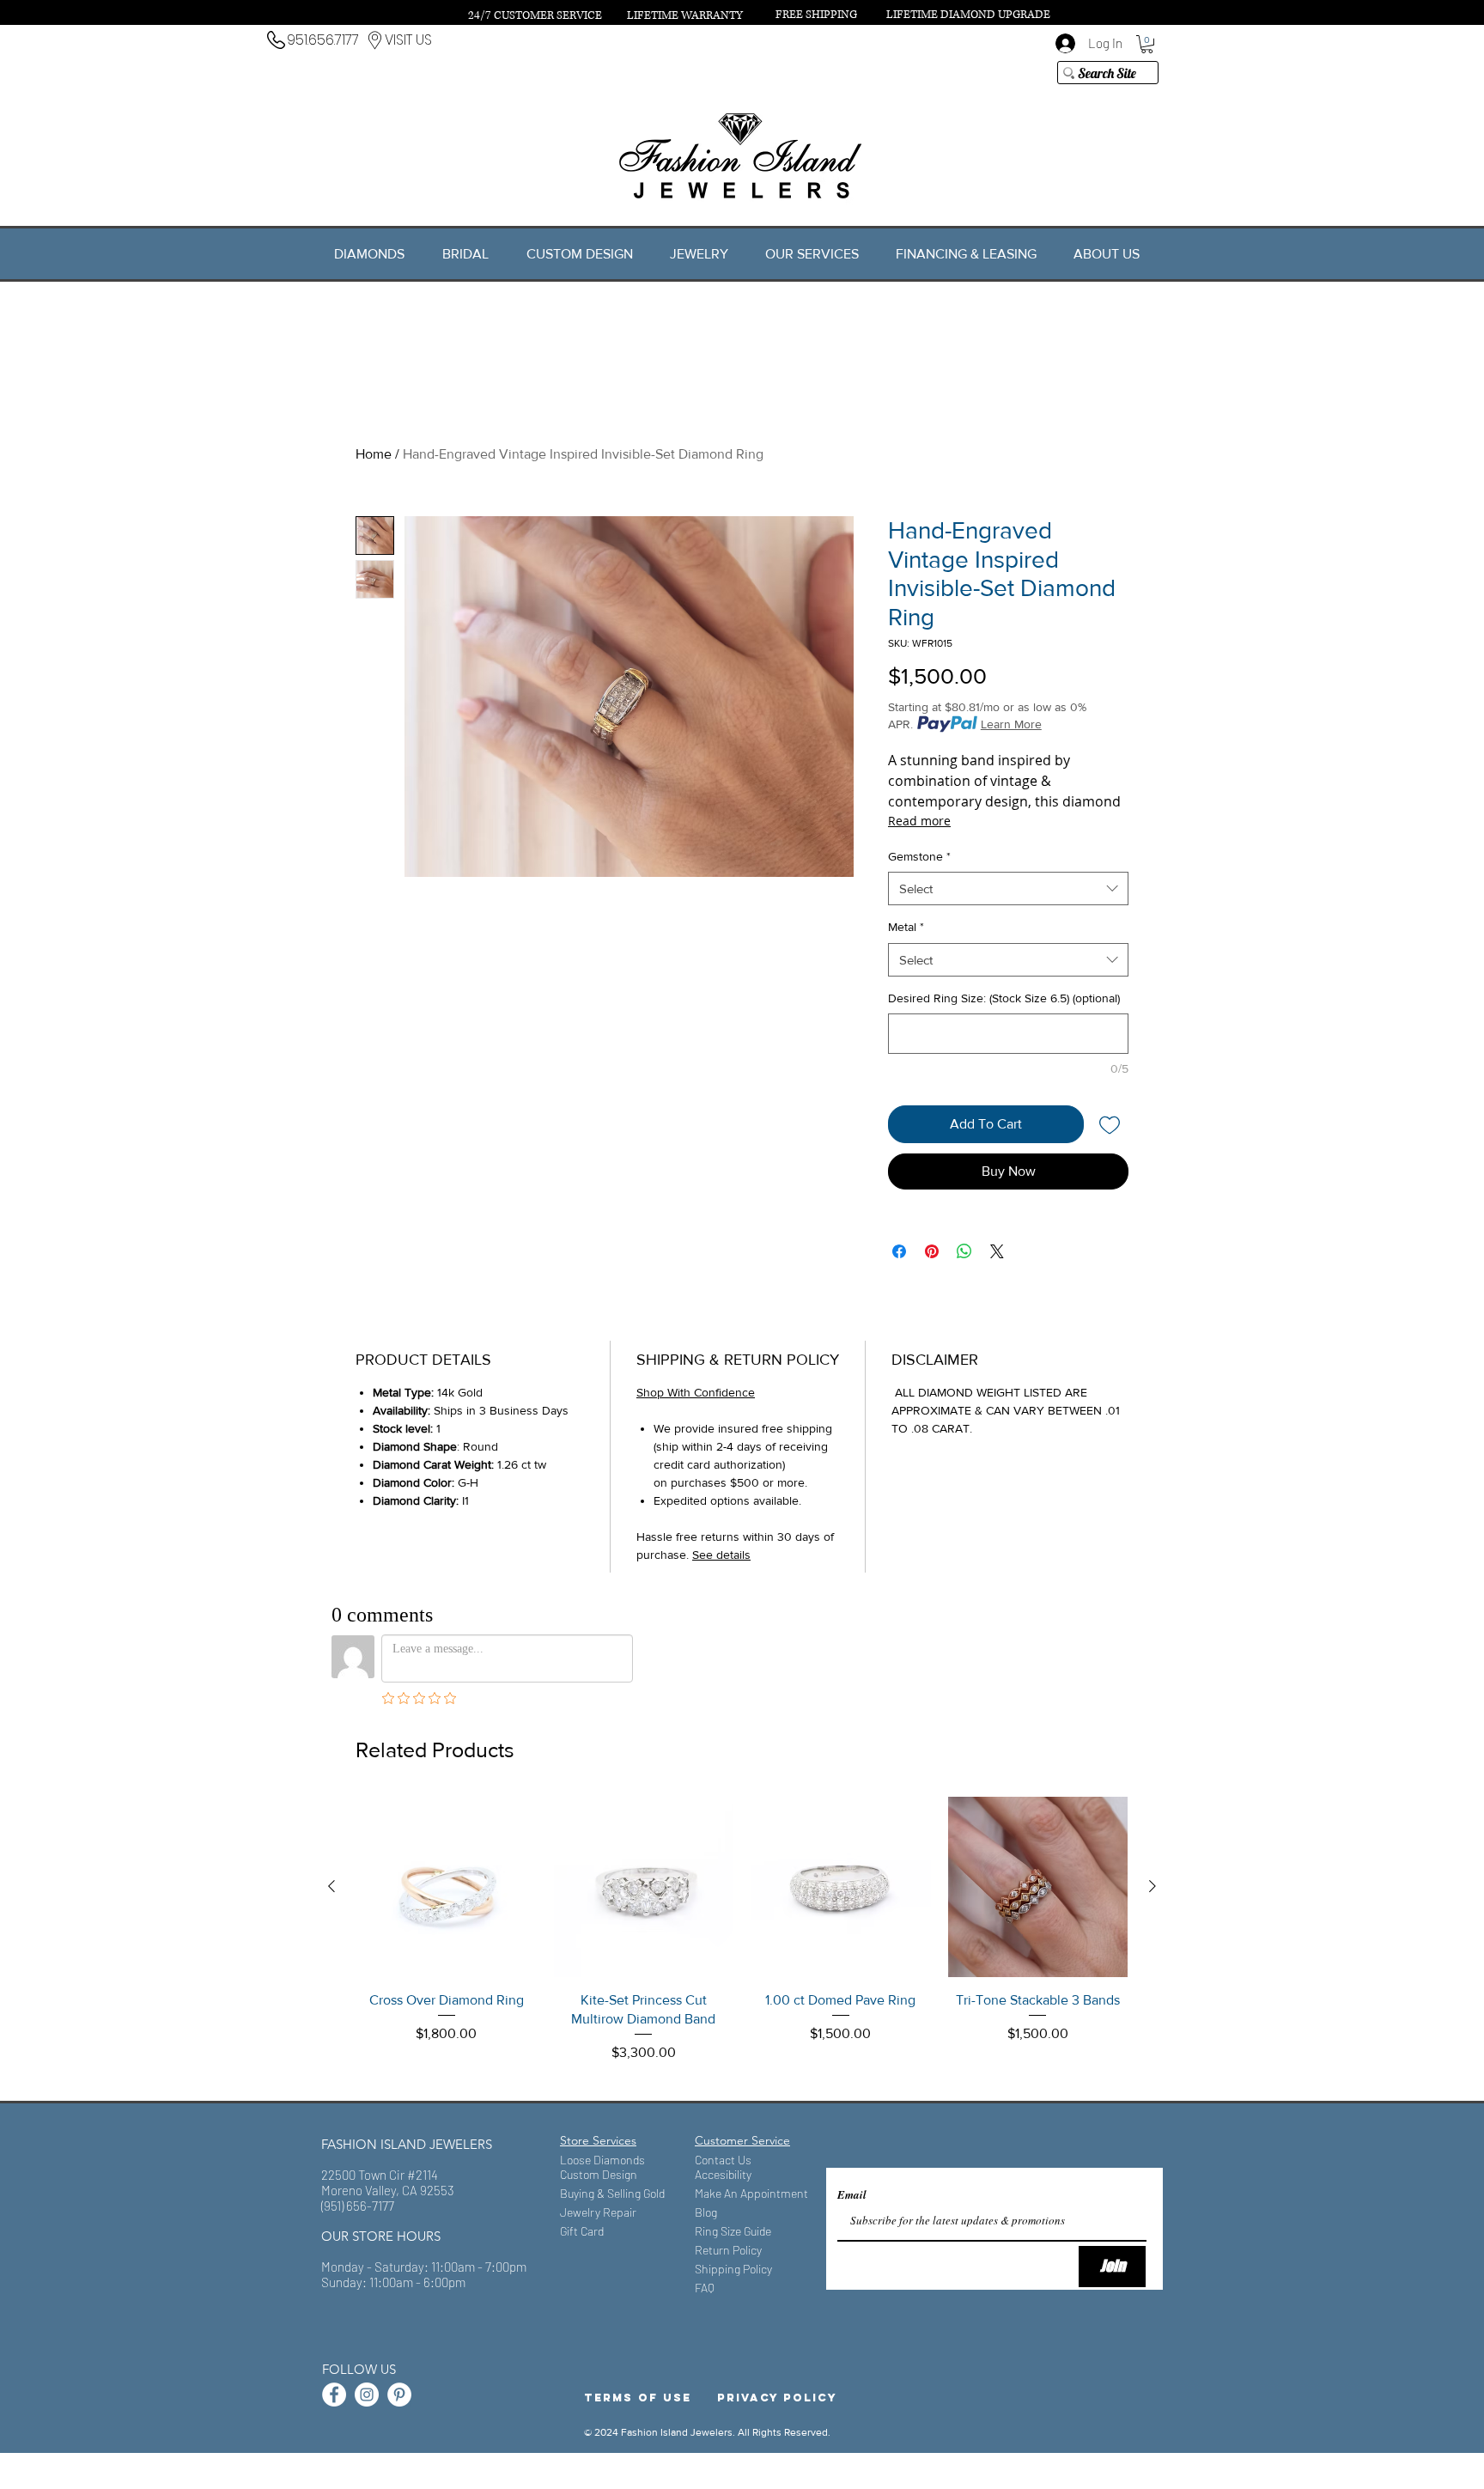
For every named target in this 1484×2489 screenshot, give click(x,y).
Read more (919, 821)
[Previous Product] (331, 1886)
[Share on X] (997, 1251)
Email (852, 2195)
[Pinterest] (399, 2395)
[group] (742, 1940)
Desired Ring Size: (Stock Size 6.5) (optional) (1004, 998)
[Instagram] (367, 2395)
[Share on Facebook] (899, 1251)
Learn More (1011, 724)
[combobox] (1008, 888)
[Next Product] (1153, 1886)
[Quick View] (447, 1887)
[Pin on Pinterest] (932, 1251)
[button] (1147, 44)
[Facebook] (334, 2395)
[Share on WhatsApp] (964, 1251)
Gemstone (919, 856)
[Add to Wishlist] (1110, 1124)
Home (374, 454)
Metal (906, 927)
